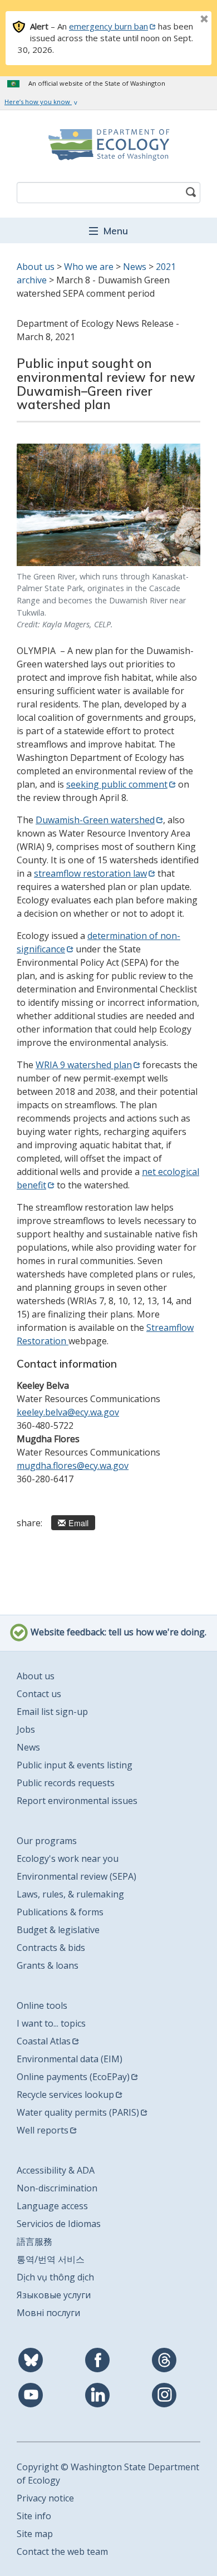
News (135, 267)
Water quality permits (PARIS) (78, 2112)
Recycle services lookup (65, 2095)
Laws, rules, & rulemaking (70, 1894)
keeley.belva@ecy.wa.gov (68, 1412)
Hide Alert (179, 20)
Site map (35, 2534)
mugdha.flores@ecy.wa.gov (73, 1466)
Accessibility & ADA (56, 2170)
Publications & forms (60, 1912)
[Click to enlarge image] (108, 505)
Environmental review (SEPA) (77, 1876)
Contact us (39, 1694)
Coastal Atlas (44, 2041)
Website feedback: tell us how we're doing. (117, 1632)
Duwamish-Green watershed (95, 820)
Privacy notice (45, 2498)
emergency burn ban (108, 26)
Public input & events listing (75, 1765)
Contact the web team (62, 2552)
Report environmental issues (77, 1801)
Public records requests (66, 1783)
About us (36, 267)
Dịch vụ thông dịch (55, 2277)
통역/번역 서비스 (51, 2259)
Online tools (42, 2005)
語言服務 (34, 2241)
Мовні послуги (48, 2313)
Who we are (89, 267)
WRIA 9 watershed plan (84, 1065)
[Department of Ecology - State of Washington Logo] (108, 145)
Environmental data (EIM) (70, 2059)
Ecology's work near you (68, 1859)
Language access (52, 2206)
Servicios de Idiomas (59, 2224)
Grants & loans (48, 1965)
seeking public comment (117, 784)
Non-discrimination (57, 2188)
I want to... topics (51, 2023)
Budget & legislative (58, 1930)
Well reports (43, 2130)
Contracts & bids (51, 1948)
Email (78, 1523)
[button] (108, 230)
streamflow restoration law (90, 873)
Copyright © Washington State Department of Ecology (108, 2474)
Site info (34, 2516)
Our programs (47, 1841)
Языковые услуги (54, 2295)
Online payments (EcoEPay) (73, 2077)
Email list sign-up (52, 1712)
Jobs (26, 1729)
